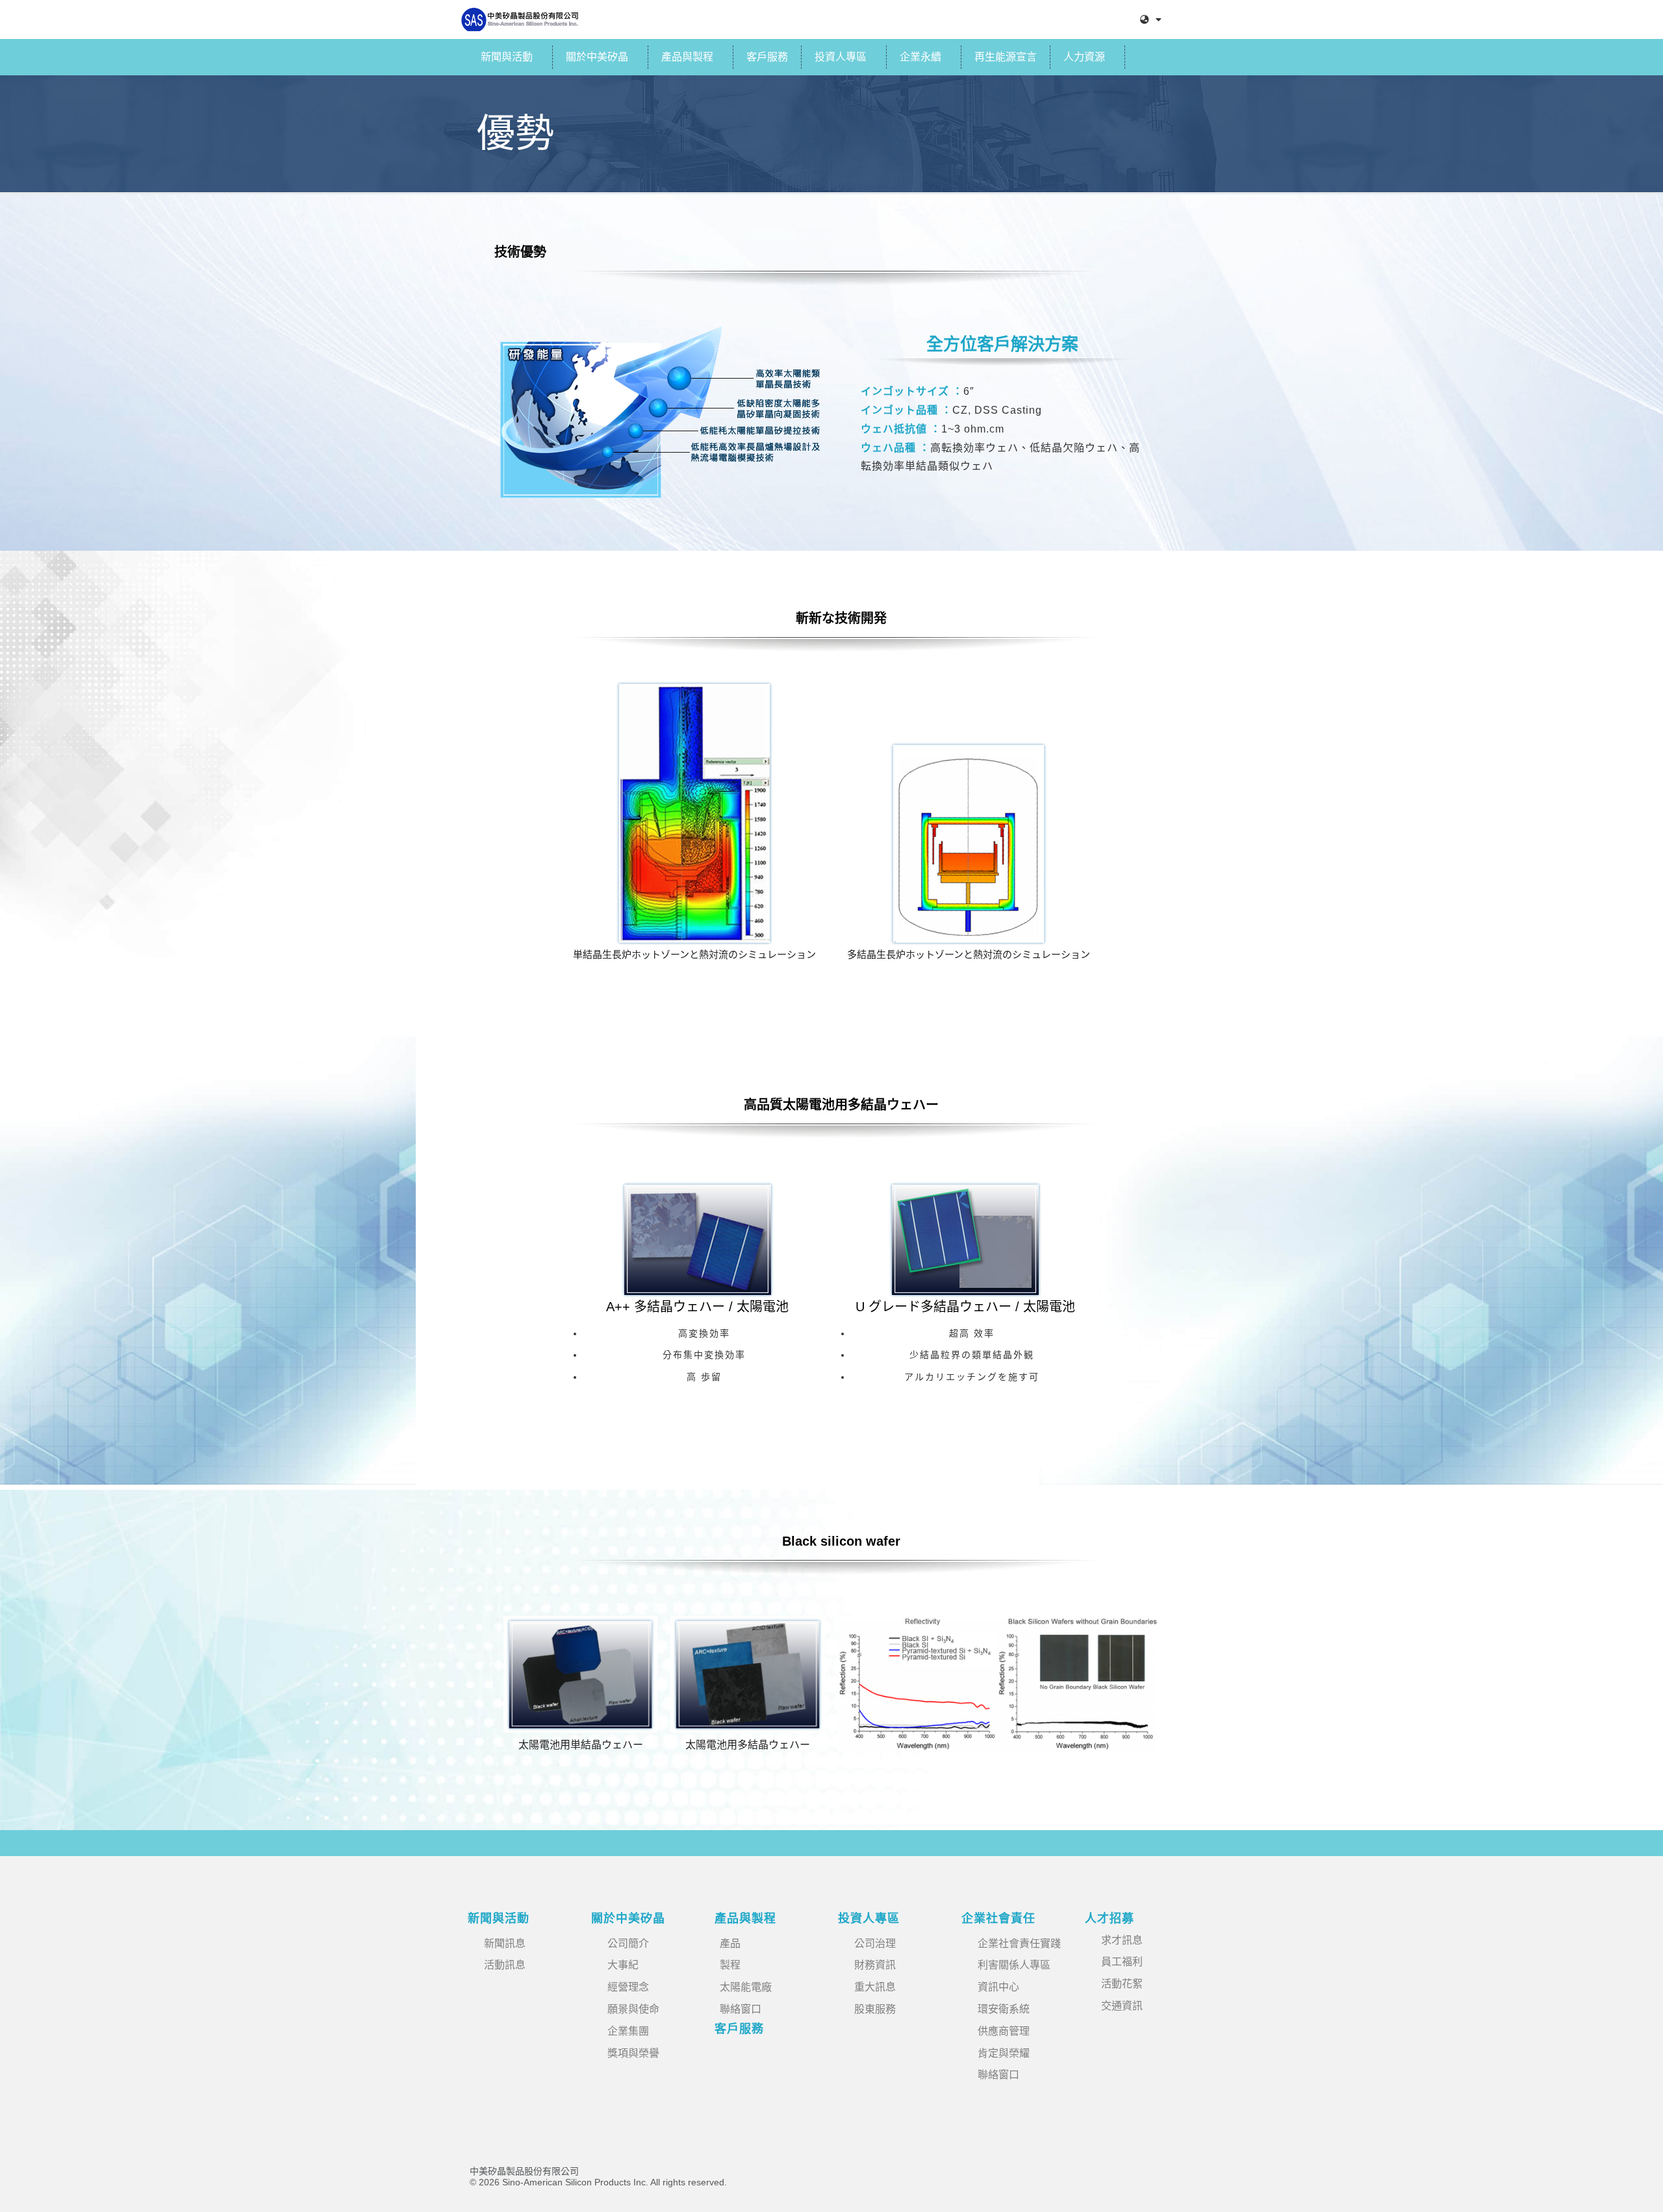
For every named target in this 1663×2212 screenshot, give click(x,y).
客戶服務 (767, 57)
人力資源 (1084, 57)
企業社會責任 (998, 1918)
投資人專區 (841, 57)
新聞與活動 (507, 57)
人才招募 (1110, 1918)
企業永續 (920, 57)
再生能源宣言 (1006, 57)
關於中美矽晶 (597, 57)
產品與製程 (687, 57)
